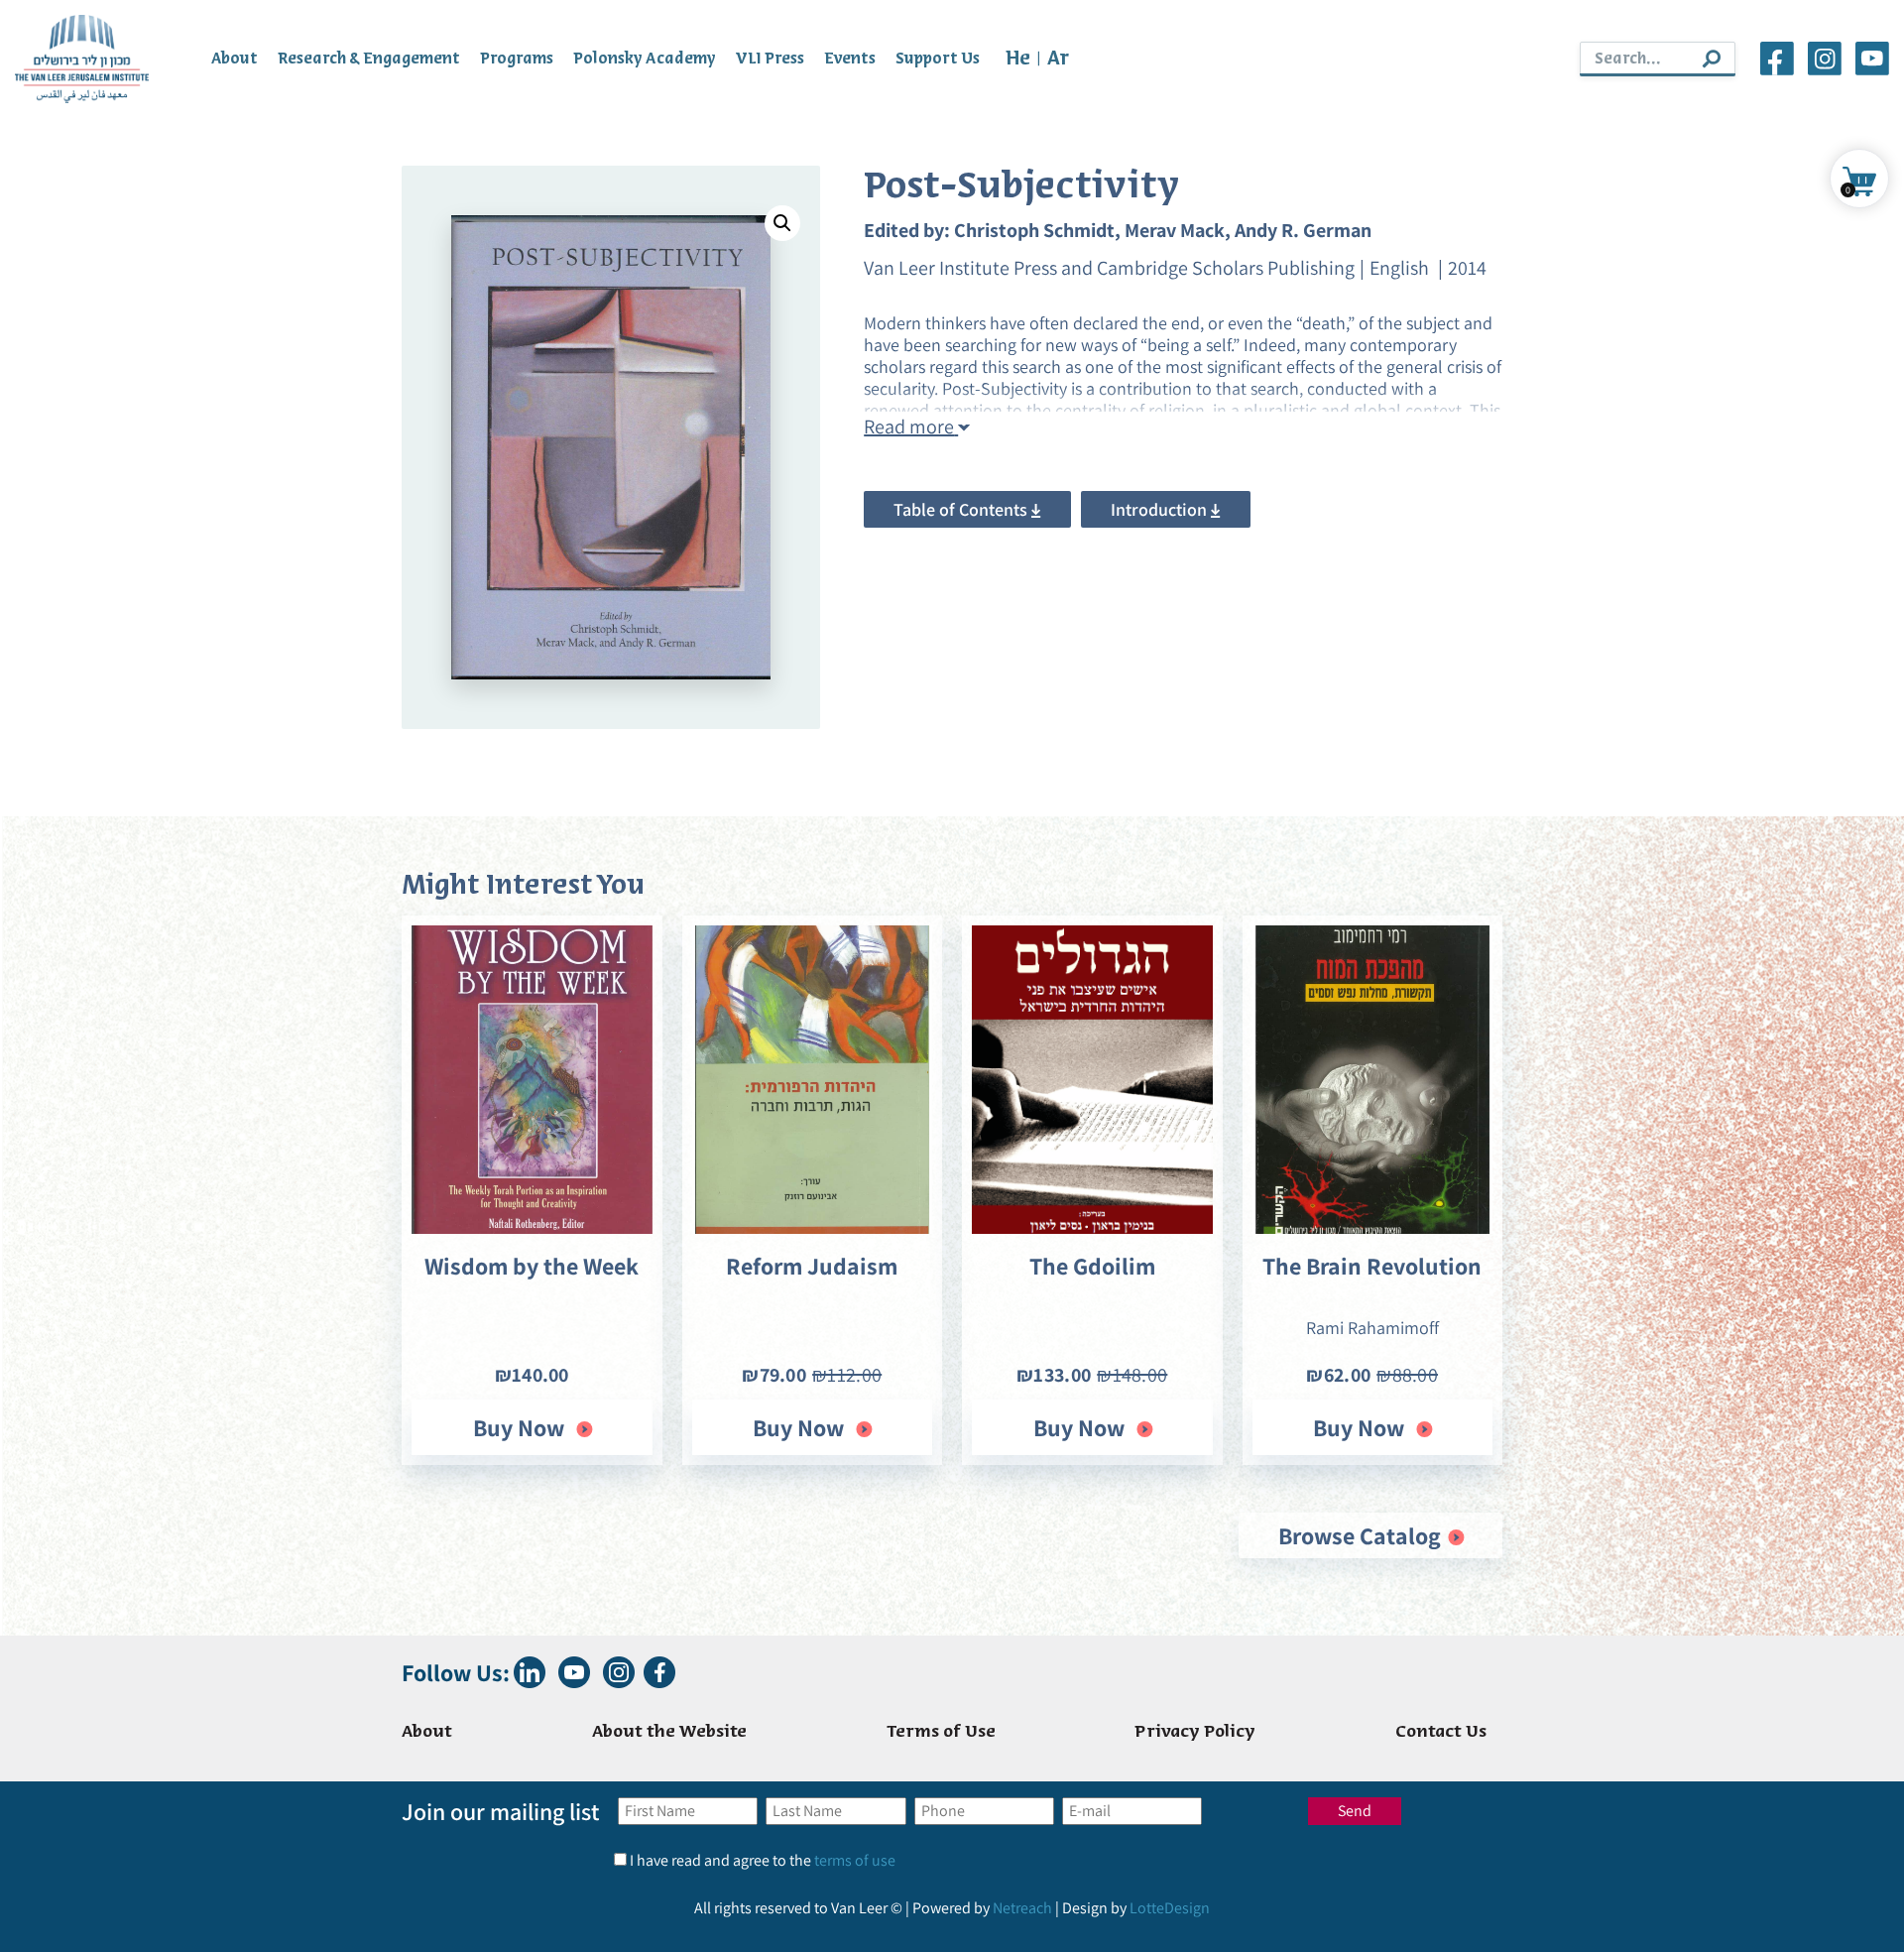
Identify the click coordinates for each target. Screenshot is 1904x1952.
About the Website (669, 1732)
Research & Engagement (369, 59)
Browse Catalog (1362, 1535)
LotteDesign (1170, 1908)
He (1018, 59)
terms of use (855, 1860)
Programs (517, 59)
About (235, 59)
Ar (1058, 59)
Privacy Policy (1195, 1732)
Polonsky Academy (645, 59)
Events (850, 59)
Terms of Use (941, 1732)
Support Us (938, 59)
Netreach (1022, 1908)
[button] (782, 223)
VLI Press (770, 59)
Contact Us (1441, 1732)
